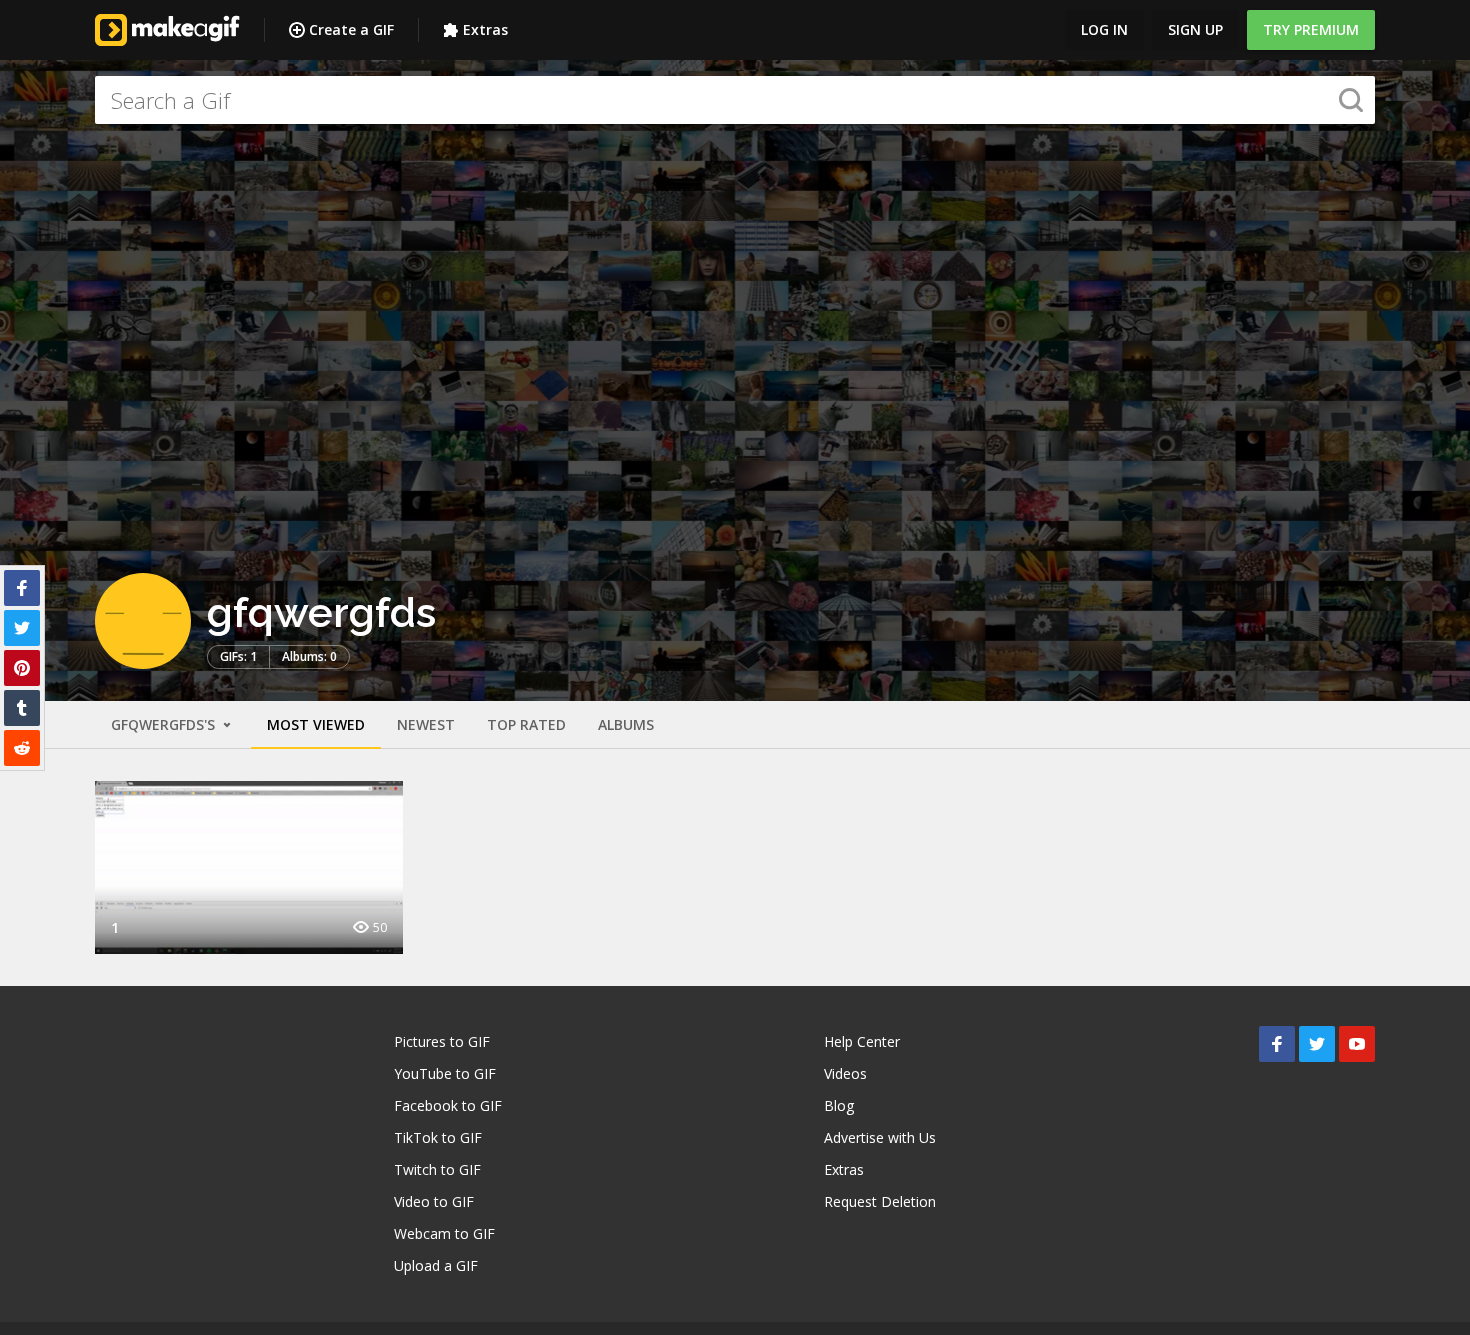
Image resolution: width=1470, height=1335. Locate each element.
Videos (845, 1073)
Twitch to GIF (437, 1169)
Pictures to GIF (442, 1041)
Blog (839, 1105)
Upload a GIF (436, 1265)
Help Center (862, 1041)
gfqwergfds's (165, 724)
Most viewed (316, 724)
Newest (426, 724)
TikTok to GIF (438, 1137)
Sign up (1195, 29)
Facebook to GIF (448, 1105)
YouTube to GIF (445, 1073)
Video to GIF (434, 1201)
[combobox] (735, 100)
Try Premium (1311, 29)
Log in (1104, 29)
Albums (626, 724)
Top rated (526, 724)
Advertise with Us (880, 1137)
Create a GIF (351, 29)
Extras (485, 29)
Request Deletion (880, 1201)
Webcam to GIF (444, 1233)
